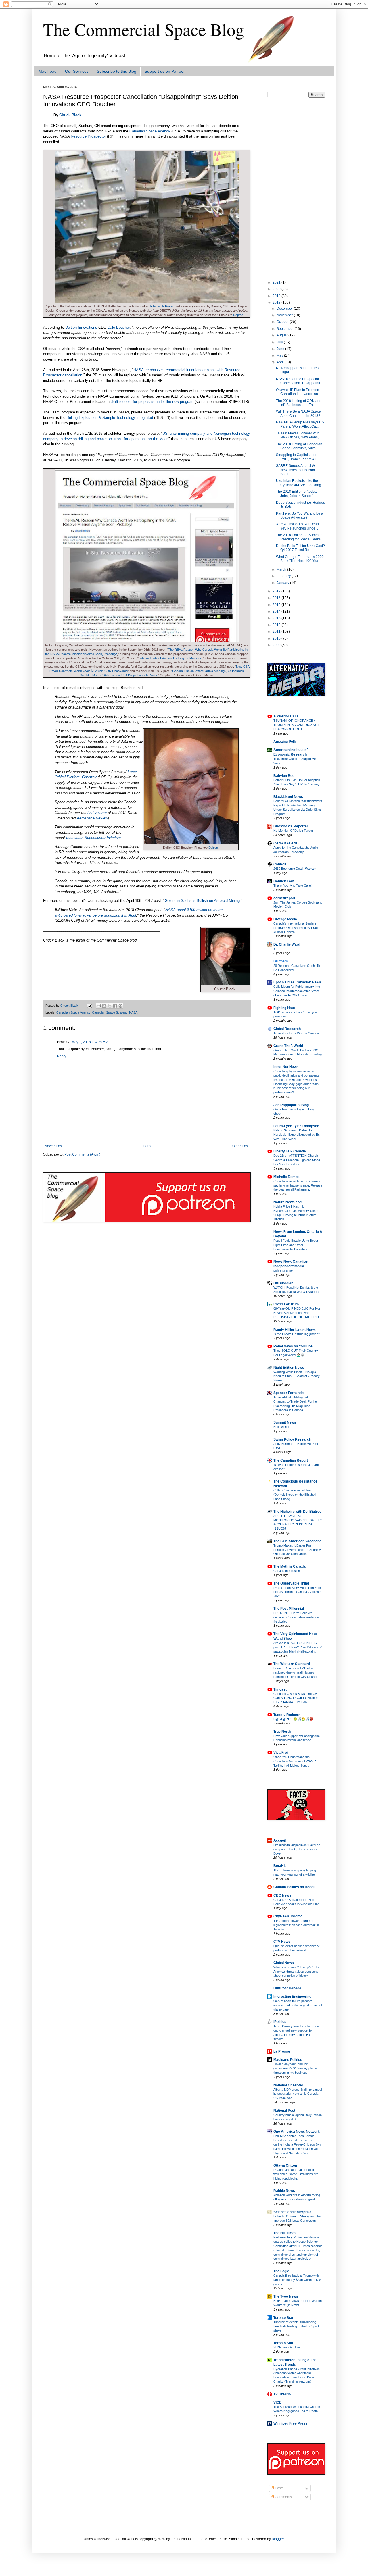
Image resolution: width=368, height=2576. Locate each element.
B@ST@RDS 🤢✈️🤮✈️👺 (293, 1719)
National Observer (288, 2085)
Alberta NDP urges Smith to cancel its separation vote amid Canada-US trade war (298, 2094)
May (280, 355)
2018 (277, 303)
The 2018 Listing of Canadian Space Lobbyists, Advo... (299, 446)
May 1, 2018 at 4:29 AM (90, 1042)
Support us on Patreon (165, 71)
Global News (284, 1963)
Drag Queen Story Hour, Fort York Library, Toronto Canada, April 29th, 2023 (298, 1592)
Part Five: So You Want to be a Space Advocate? (300, 515)
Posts (279, 2488)
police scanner (284, 1270)
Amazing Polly (285, 742)
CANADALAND (286, 843)
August (282, 335)
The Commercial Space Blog (144, 29)
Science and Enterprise (293, 2212)
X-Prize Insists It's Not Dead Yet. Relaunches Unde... (297, 526)
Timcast (280, 1689)
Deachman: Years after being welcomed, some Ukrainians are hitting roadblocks (296, 2174)
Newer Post (54, 1146)
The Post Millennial (289, 1609)
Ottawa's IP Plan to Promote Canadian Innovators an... (298, 392)
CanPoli (280, 864)
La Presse (282, 2051)
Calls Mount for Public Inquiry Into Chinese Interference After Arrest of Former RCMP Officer (297, 991)
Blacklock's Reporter (291, 826)
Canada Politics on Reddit (294, 1887)
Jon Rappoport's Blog (291, 1105)
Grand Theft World (288, 1046)
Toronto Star (283, 2318)
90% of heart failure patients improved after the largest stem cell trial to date (298, 2005)
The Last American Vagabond (297, 1541)
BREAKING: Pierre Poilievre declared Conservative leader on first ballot (296, 1617)
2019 (277, 296)
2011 (277, 632)
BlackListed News (288, 797)
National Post (284, 2111)
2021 (277, 282)
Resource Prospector (88, 136)
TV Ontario (282, 2394)
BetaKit (280, 1866)
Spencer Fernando (289, 1393)
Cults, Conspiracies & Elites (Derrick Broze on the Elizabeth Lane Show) (295, 1495)
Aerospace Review (92, 818)
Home (148, 1146)
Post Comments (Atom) (82, 1154)
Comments (283, 2497)
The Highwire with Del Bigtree (297, 1512)
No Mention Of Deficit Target (293, 831)
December (285, 309)
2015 (277, 605)
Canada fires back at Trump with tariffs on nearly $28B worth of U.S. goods (298, 2280)
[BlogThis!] (104, 1006)
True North (282, 1732)
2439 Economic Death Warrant (295, 869)
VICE (277, 2402)
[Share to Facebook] (115, 1006)
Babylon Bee (284, 776)
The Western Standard (292, 1664)
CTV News (282, 1942)
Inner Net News (286, 1067)
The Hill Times (285, 2233)
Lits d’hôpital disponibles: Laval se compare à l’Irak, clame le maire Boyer (297, 1849)
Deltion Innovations (81, 327)
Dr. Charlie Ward (287, 944)
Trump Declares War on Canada (296, 1033)
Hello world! (281, 1427)
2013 (277, 618)
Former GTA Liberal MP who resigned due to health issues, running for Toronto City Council (295, 1672)
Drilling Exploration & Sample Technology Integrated (110, 418)
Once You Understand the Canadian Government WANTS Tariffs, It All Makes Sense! (295, 1761)
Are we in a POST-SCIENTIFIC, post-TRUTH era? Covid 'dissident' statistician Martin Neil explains (298, 1647)
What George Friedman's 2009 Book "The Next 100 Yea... (300, 559)
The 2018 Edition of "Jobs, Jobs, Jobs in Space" (296, 494)
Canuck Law (283, 881)
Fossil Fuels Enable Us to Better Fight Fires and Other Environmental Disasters (296, 1245)
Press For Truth (286, 1304)
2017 (277, 591)
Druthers (281, 961)
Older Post (240, 1146)
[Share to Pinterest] (120, 1006)
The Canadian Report (291, 1460)
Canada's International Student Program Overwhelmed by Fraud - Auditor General (297, 928)
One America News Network (297, 2132)
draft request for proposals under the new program (152, 402)
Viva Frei (281, 1753)
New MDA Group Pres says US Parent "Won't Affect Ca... (300, 424)
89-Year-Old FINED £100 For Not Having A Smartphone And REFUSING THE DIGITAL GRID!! (297, 1313)
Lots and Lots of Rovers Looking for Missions (170, 658)
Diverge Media (285, 919)
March (282, 569)
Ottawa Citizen (285, 2165)
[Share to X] (110, 1006)
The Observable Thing (291, 1583)
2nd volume (97, 813)
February (284, 576)
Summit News (285, 1422)
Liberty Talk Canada (290, 1151)
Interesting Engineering (292, 1997)
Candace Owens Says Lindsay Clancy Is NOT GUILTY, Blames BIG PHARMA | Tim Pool (296, 1698)
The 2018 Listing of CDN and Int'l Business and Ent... (299, 403)
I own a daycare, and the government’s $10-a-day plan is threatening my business (295, 2068)
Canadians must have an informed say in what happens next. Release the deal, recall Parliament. (298, 1185)
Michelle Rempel (287, 1177)
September (286, 329)
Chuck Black (70, 115)
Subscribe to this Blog (117, 71)
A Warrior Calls (286, 716)
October (283, 322)
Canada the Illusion (287, 1571)
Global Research (287, 1029)
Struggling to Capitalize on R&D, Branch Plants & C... (298, 457)
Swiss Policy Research (292, 1439)
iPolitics (280, 2022)
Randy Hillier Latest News (295, 1330)
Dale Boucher (119, 327)
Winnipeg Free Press (290, 2423)
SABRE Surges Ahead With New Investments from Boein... (297, 470)
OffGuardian (283, 1283)
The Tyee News (286, 2296)
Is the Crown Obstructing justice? (297, 1334)
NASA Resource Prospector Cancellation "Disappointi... (299, 381)
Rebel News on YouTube (293, 1346)
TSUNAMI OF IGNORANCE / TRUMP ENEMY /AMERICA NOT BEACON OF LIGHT (297, 725)
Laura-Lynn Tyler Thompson (296, 1126)
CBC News (282, 1895)
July (280, 342)
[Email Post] (89, 1006)
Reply (62, 1056)
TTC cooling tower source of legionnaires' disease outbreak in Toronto (296, 1925)
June (281, 349)
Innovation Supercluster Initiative (93, 838)
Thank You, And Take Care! (293, 885)
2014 (277, 611)
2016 (277, 598)
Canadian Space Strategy (110, 1012)
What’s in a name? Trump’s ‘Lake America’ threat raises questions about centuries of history (297, 1972)
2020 (277, 289)
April (281, 362)
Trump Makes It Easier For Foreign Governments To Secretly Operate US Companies (297, 1550)
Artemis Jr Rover (162, 306)
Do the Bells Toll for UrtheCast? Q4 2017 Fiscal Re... (300, 548)
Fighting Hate (284, 1008)
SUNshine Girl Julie (287, 2347)
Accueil (280, 1840)
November (285, 315)
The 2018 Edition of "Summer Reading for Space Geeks (299, 537)
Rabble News (284, 2191)
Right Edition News (289, 1368)
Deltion (213, 848)
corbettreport (284, 898)
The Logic (281, 2271)
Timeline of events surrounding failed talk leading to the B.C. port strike (296, 2326)
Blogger (278, 2539)
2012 (277, 625)
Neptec (238, 315)
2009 (277, 645)
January (283, 583)
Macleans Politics (288, 2060)
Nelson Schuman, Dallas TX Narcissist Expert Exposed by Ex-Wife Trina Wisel (297, 1135)
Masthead (48, 71)
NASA (133, 1012)
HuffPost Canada (287, 1988)
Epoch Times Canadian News (297, 982)
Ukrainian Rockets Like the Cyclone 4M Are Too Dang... (300, 483)
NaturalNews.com (288, 1202)
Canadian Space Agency (150, 131)
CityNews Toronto (288, 1916)
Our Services (77, 71)
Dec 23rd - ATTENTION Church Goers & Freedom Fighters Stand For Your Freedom (297, 1160)
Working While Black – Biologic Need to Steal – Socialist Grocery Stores (297, 1376)
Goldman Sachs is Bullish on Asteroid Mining (202, 901)
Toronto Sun (283, 2343)
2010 (277, 638)
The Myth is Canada (290, 1566)
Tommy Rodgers (287, 1715)
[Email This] (99, 1006)
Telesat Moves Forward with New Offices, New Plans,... (299, 435)
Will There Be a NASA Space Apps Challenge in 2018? (298, 413)
